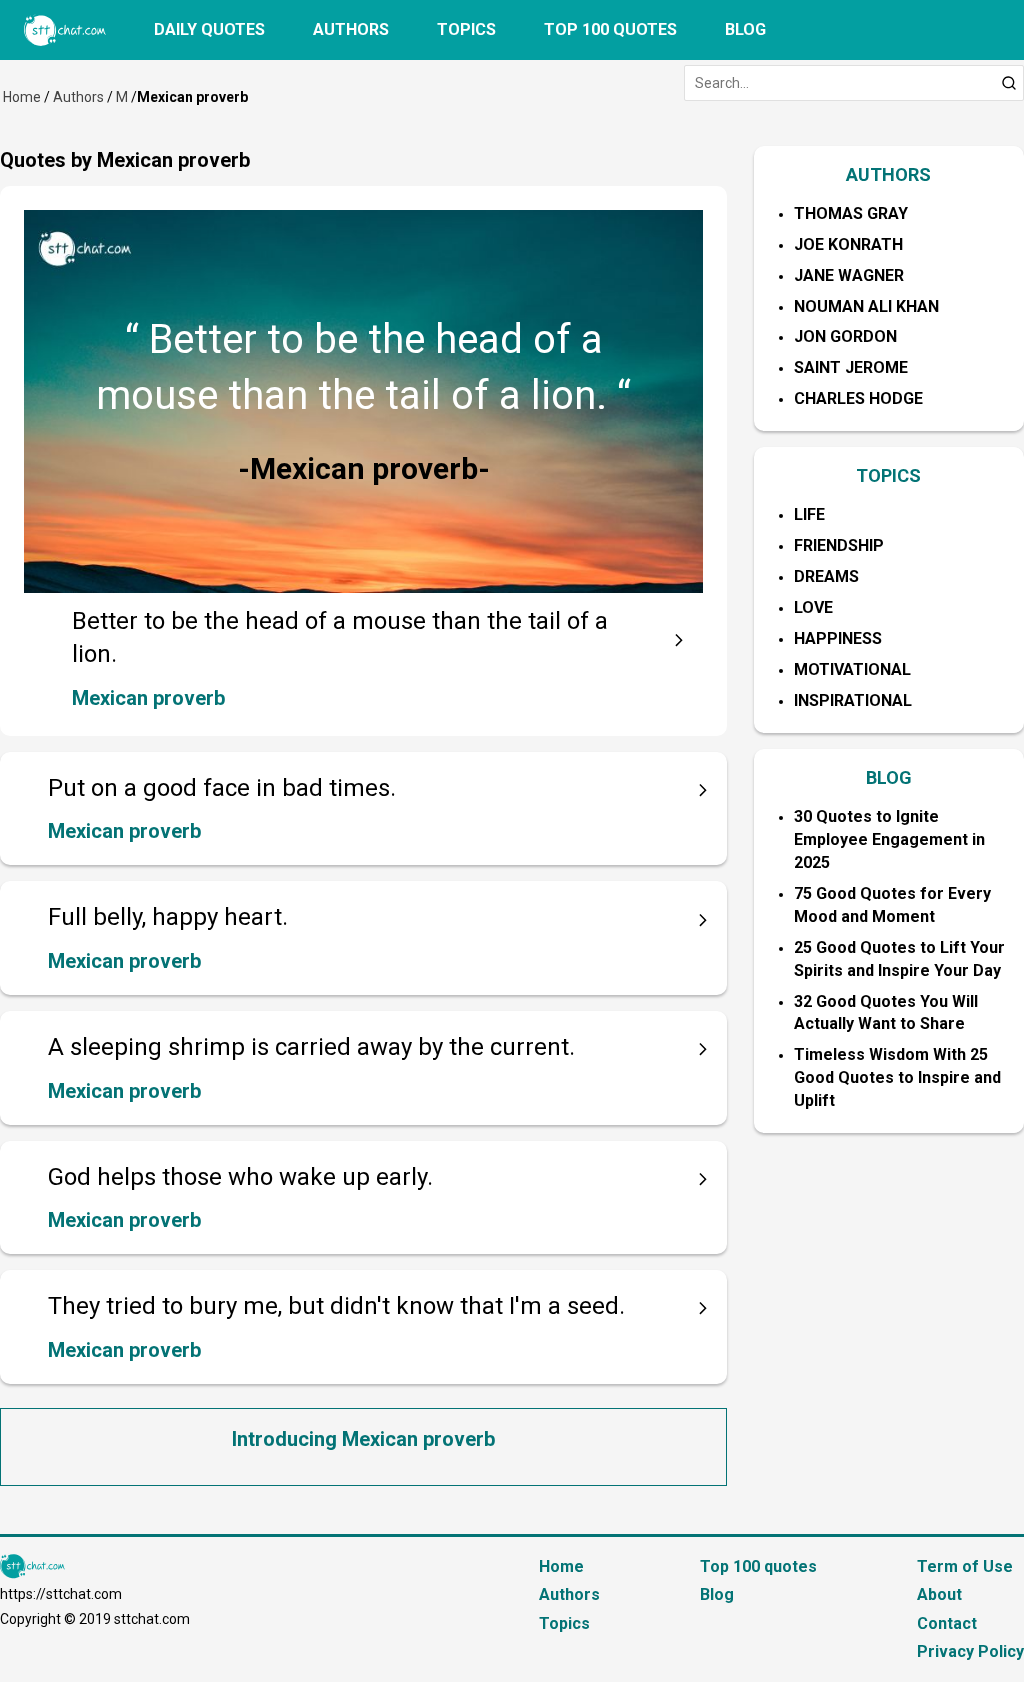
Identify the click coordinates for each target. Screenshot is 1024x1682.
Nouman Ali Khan (866, 306)
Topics (466, 29)
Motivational (852, 669)
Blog (745, 29)
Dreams (826, 576)
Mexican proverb (148, 698)
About (939, 1594)
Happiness (838, 638)
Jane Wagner (849, 275)
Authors (351, 29)
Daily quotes (209, 29)
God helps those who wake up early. (240, 1177)
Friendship (839, 545)
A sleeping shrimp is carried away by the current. (311, 1047)
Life (809, 514)
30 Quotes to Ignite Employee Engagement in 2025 (889, 839)
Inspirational (853, 700)
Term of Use (965, 1566)
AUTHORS (888, 174)
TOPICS (888, 475)
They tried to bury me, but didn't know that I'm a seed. (336, 1306)
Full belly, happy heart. (168, 917)
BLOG (889, 777)
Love (813, 607)
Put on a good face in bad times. (222, 788)
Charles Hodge (858, 398)
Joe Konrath (848, 244)
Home (22, 97)
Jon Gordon (845, 336)
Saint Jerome (851, 367)
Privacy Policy (970, 1651)
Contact (947, 1623)
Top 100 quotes (610, 29)
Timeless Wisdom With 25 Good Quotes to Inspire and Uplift (897, 1077)
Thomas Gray (851, 213)
